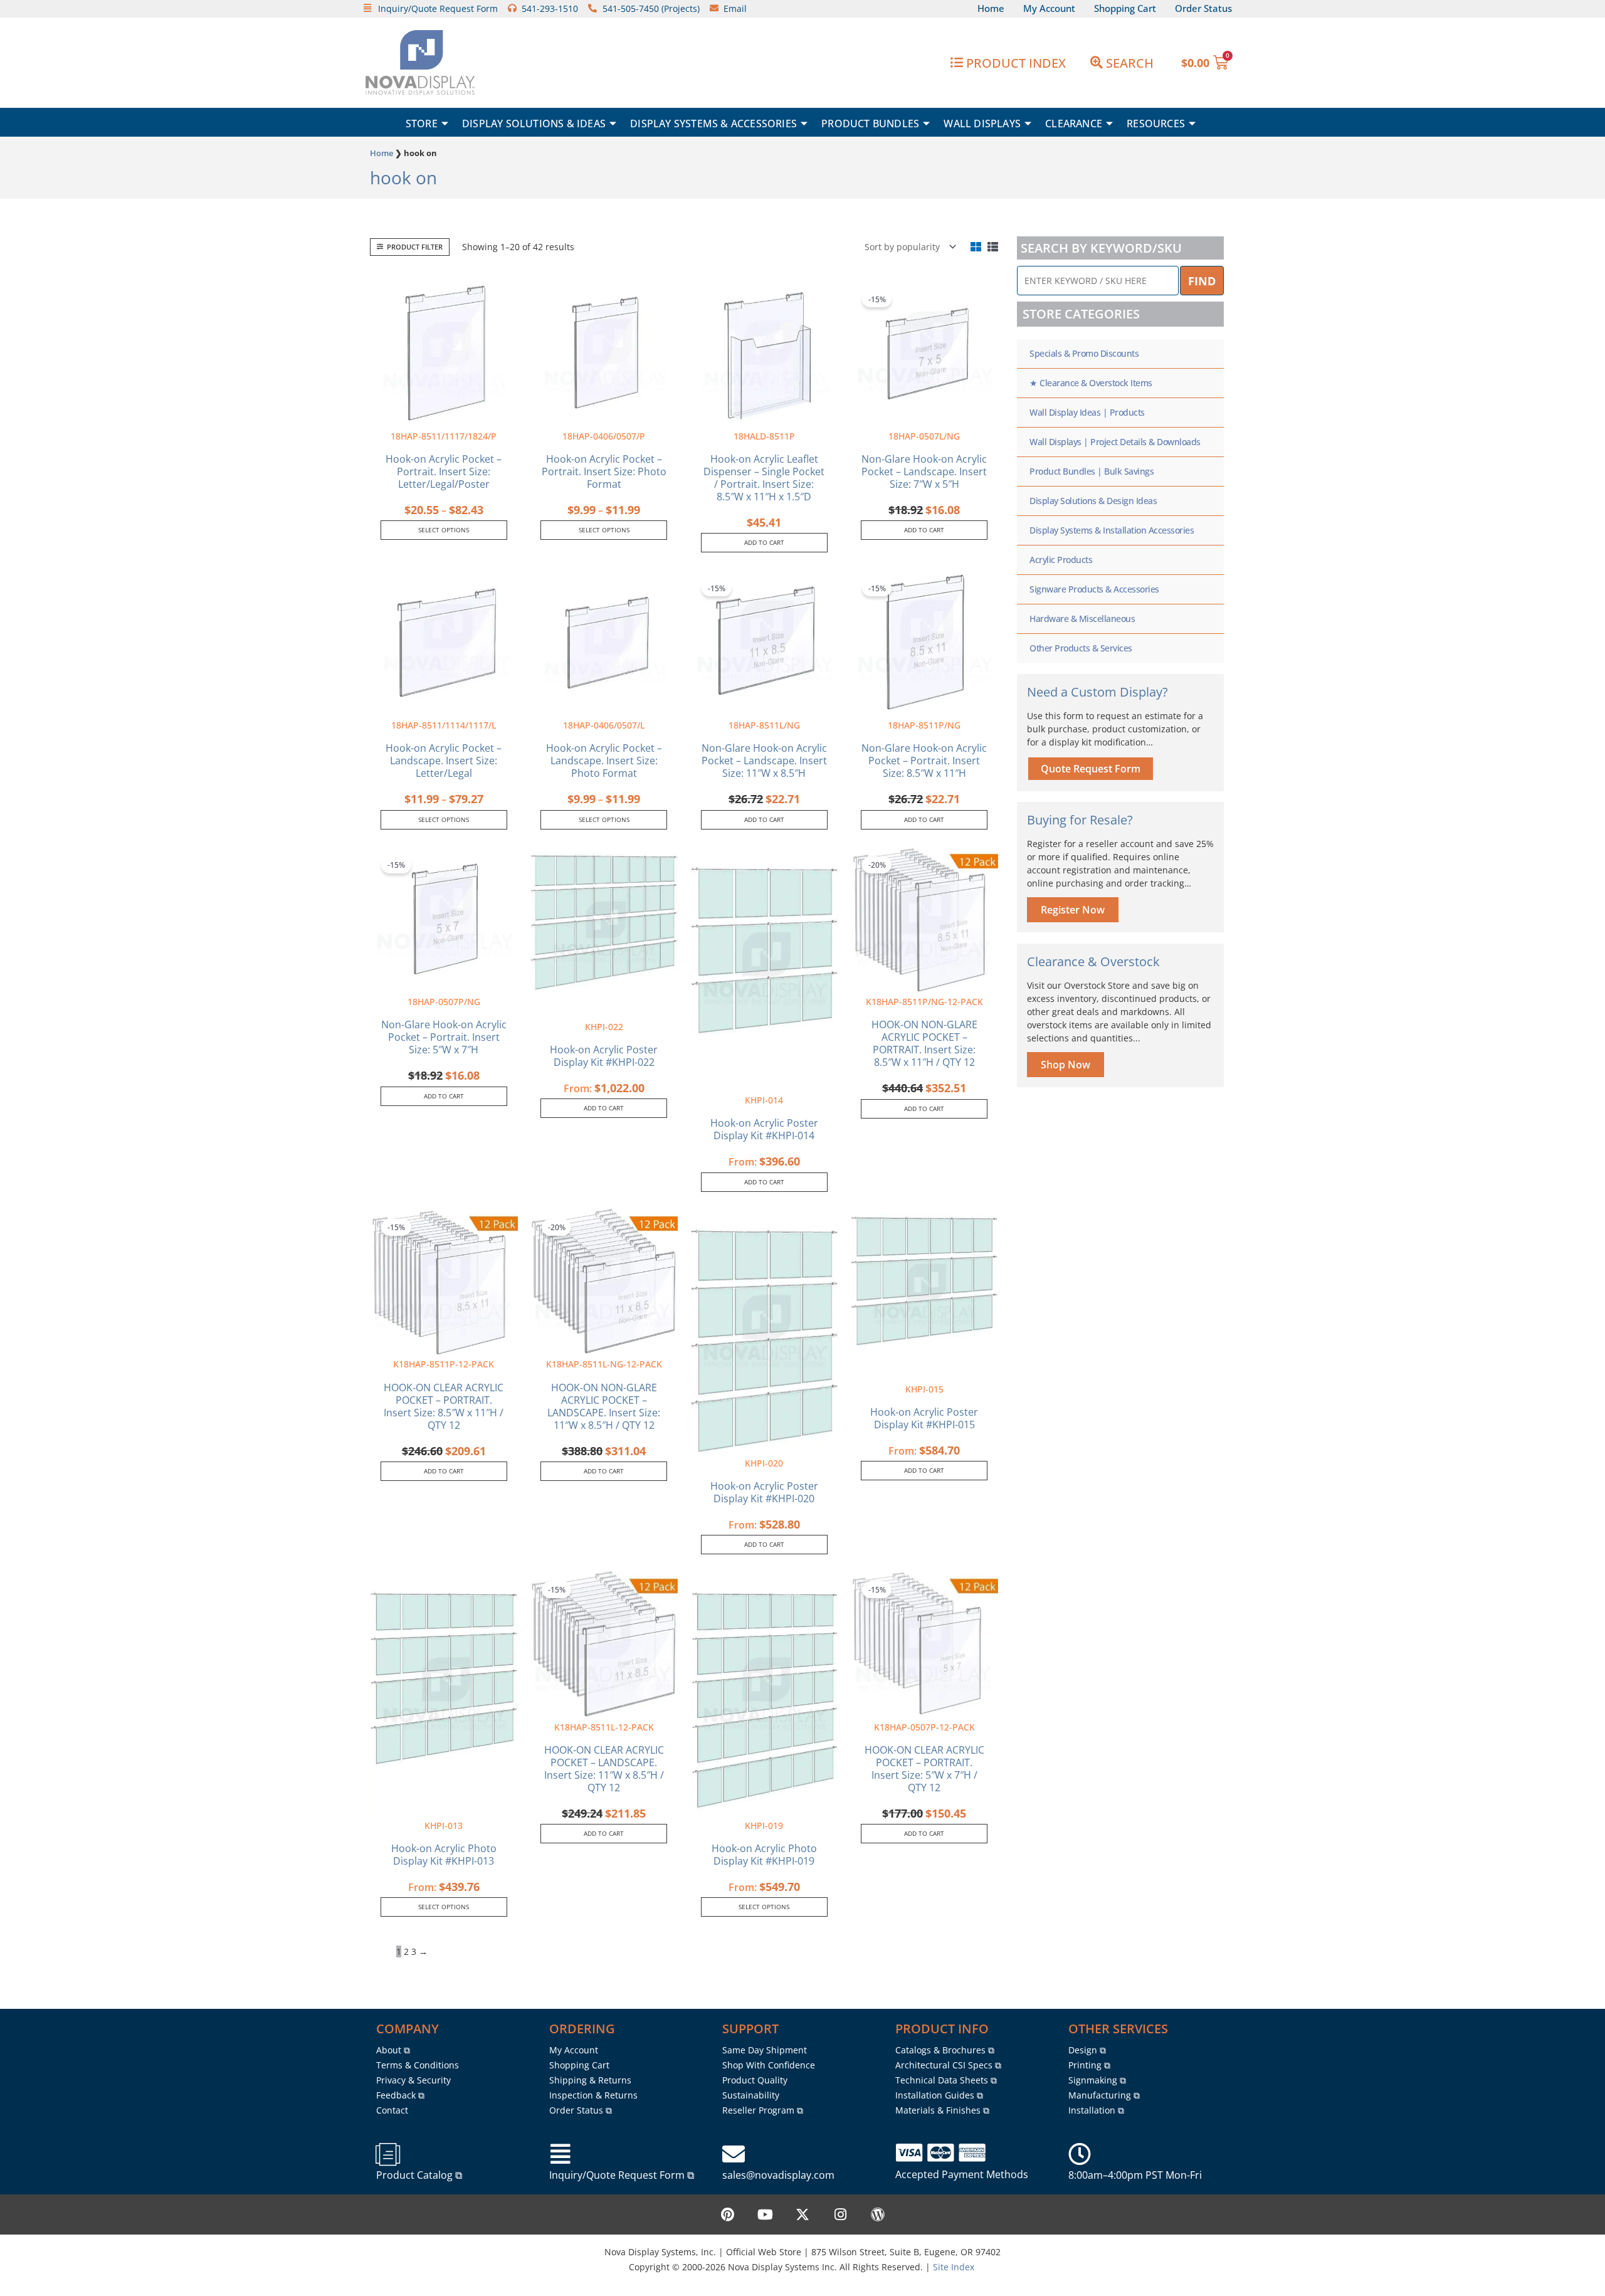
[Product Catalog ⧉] (387, 2154)
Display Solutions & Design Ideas (1093, 501)
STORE (422, 124)
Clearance (1074, 124)
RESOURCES (1156, 124)
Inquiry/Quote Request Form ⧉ (622, 2175)
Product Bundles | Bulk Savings (1092, 471)
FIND (1202, 281)
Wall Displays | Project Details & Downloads (1115, 442)
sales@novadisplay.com (778, 2175)
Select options (444, 530)
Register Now (1073, 910)
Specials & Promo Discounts (1084, 353)
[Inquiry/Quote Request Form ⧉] (560, 2154)
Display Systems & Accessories (713, 124)
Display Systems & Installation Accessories (1112, 530)
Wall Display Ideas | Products (1087, 412)
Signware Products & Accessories (1094, 589)
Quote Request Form (1091, 769)
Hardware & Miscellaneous (1082, 619)
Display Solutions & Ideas (534, 124)
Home (382, 153)
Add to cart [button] (764, 542)
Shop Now (1066, 1065)
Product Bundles (870, 124)
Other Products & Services (1081, 648)
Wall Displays (982, 124)
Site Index (954, 2267)
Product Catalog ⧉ (419, 2175)
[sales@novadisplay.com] (734, 2154)
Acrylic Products (1061, 560)
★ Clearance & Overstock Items (1091, 383)
